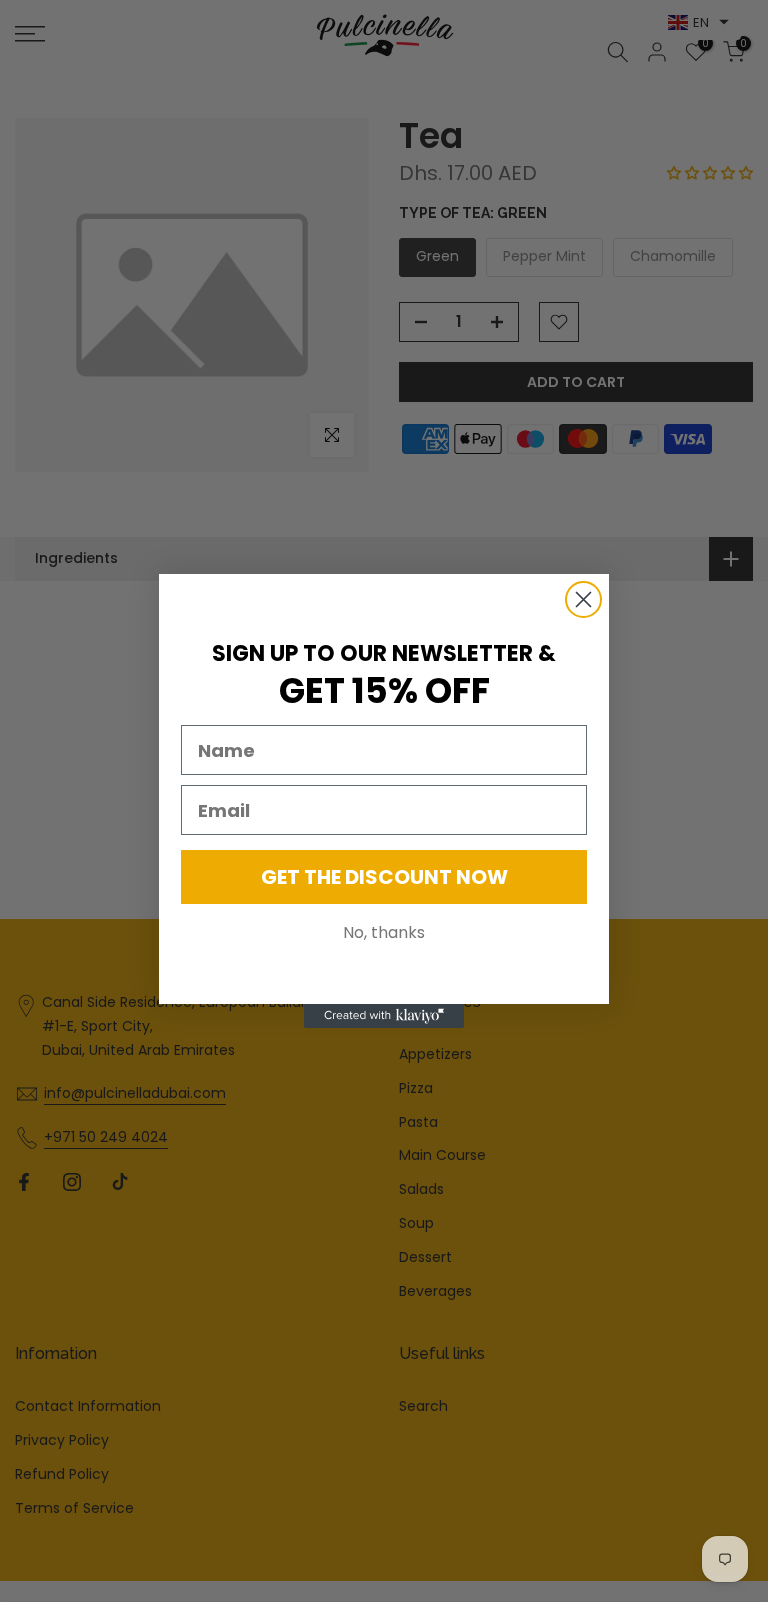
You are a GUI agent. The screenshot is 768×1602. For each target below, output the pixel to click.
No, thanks (384, 932)
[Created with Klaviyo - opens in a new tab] (384, 1016)
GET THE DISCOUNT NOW (384, 877)
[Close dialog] (583, 599)
